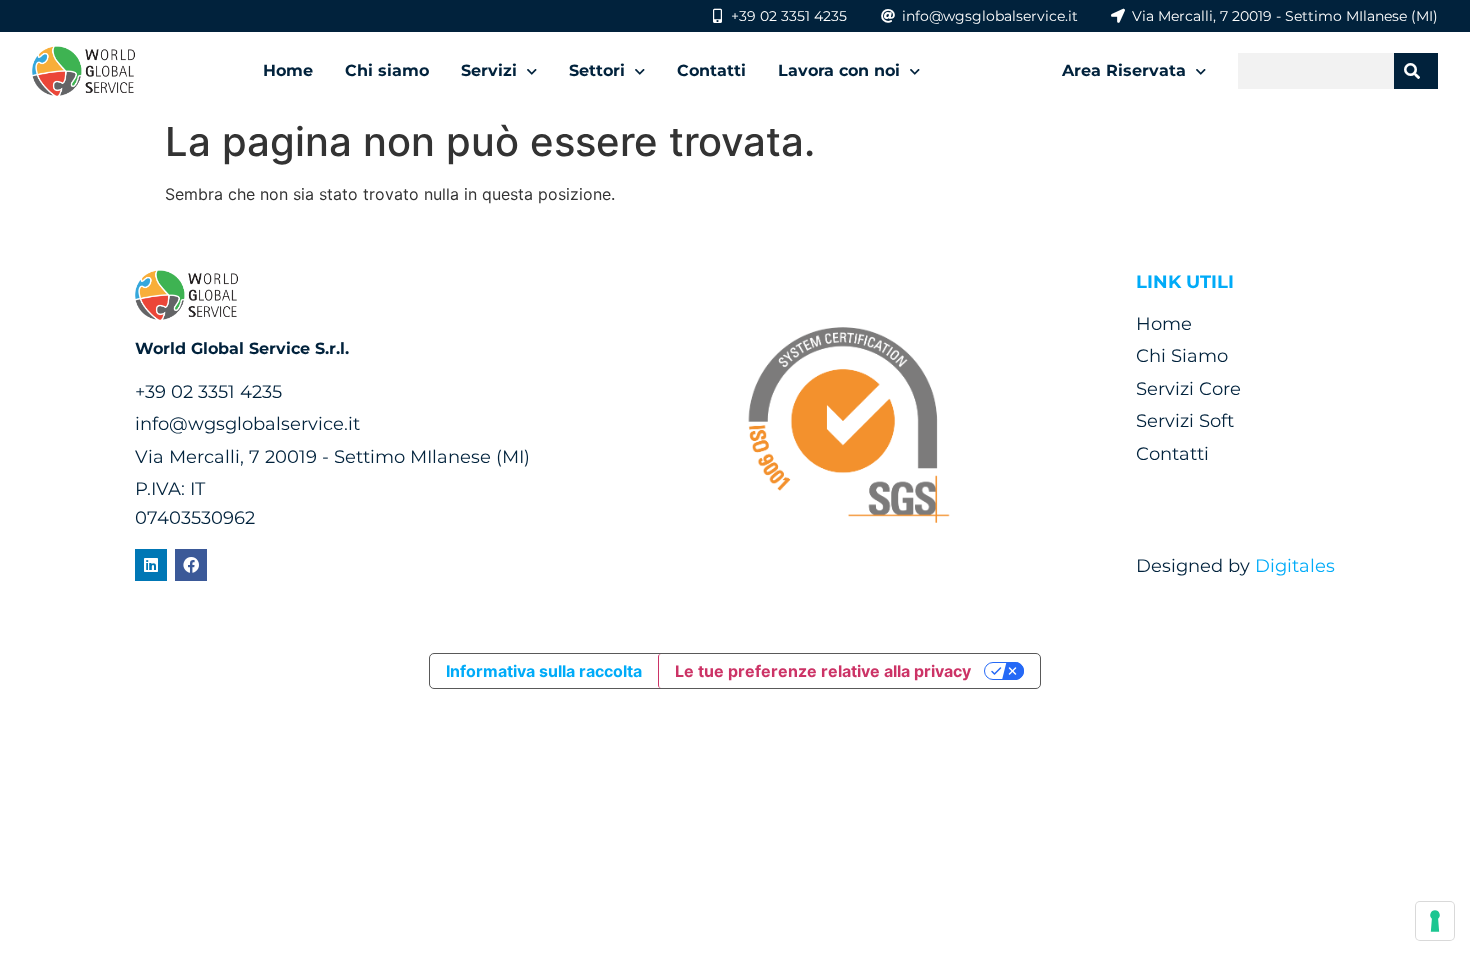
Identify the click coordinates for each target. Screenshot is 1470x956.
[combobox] (1316, 71)
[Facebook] (191, 565)
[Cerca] (1416, 71)
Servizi (489, 70)
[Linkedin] (151, 565)
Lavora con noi (839, 70)
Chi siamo (387, 70)
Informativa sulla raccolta (544, 671)
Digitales (1295, 566)
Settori (597, 70)
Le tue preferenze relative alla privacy (823, 671)
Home (288, 70)
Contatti (711, 70)
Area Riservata (1124, 70)
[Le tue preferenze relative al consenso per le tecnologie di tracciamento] (1435, 921)
